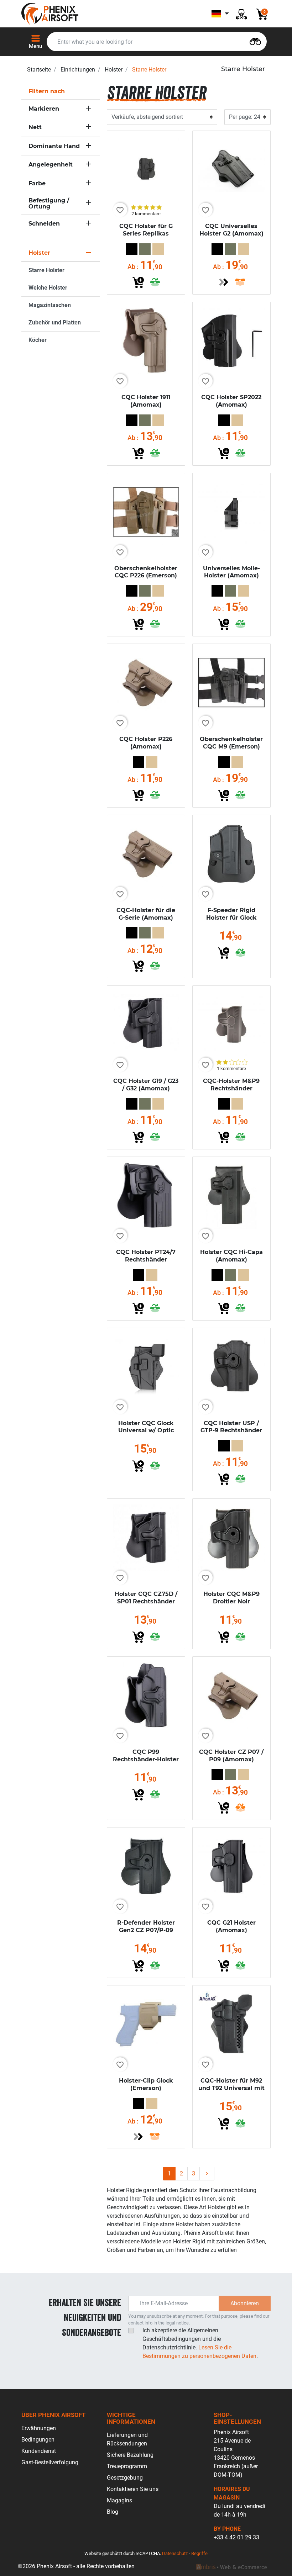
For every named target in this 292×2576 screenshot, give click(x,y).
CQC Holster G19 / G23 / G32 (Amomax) (146, 1085)
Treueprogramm (127, 2466)
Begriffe (199, 2553)
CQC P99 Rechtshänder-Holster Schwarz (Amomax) (146, 1759)
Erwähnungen (39, 2428)
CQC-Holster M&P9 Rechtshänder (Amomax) (231, 1088)
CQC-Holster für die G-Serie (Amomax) (146, 914)
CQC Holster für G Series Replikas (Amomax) (146, 234)
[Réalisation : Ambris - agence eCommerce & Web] (231, 2566)
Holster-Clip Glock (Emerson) (146, 2084)
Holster (114, 70)
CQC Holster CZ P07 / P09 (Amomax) (231, 1756)
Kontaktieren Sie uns (133, 2489)
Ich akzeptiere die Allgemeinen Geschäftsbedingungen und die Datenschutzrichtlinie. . (200, 2343)
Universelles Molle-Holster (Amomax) (231, 572)
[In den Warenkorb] (138, 282)
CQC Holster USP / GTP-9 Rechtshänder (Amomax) (231, 1431)
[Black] (132, 249)
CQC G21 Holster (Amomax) (231, 1926)
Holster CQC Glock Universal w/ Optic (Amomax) (146, 1431)
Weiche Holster (48, 288)
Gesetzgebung (125, 2478)
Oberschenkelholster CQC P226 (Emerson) (146, 572)
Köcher (38, 340)
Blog (113, 2512)
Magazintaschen (50, 305)
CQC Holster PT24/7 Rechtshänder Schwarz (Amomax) (146, 1260)
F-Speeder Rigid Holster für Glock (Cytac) (231, 918)
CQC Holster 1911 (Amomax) (146, 401)
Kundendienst (39, 2451)
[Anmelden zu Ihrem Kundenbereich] (241, 14)
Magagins (119, 2500)
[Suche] (255, 41)
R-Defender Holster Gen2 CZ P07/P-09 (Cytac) (146, 1930)
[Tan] (158, 249)
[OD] (145, 249)
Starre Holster (46, 270)
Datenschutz (175, 2553)
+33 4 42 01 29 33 (236, 2537)
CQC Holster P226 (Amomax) (146, 743)
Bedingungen (38, 2440)
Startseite (39, 70)
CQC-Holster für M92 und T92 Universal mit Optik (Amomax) (231, 2088)
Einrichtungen (78, 70)
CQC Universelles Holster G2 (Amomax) (231, 230)
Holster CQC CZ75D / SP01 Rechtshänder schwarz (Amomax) (146, 1601)
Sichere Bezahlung (130, 2455)
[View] (224, 282)
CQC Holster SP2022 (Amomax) (231, 401)
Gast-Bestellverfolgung (50, 2462)
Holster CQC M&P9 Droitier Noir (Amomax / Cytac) (231, 1601)
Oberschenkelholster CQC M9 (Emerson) (231, 743)
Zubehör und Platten (55, 322)
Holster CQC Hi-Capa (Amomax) (231, 1256)
